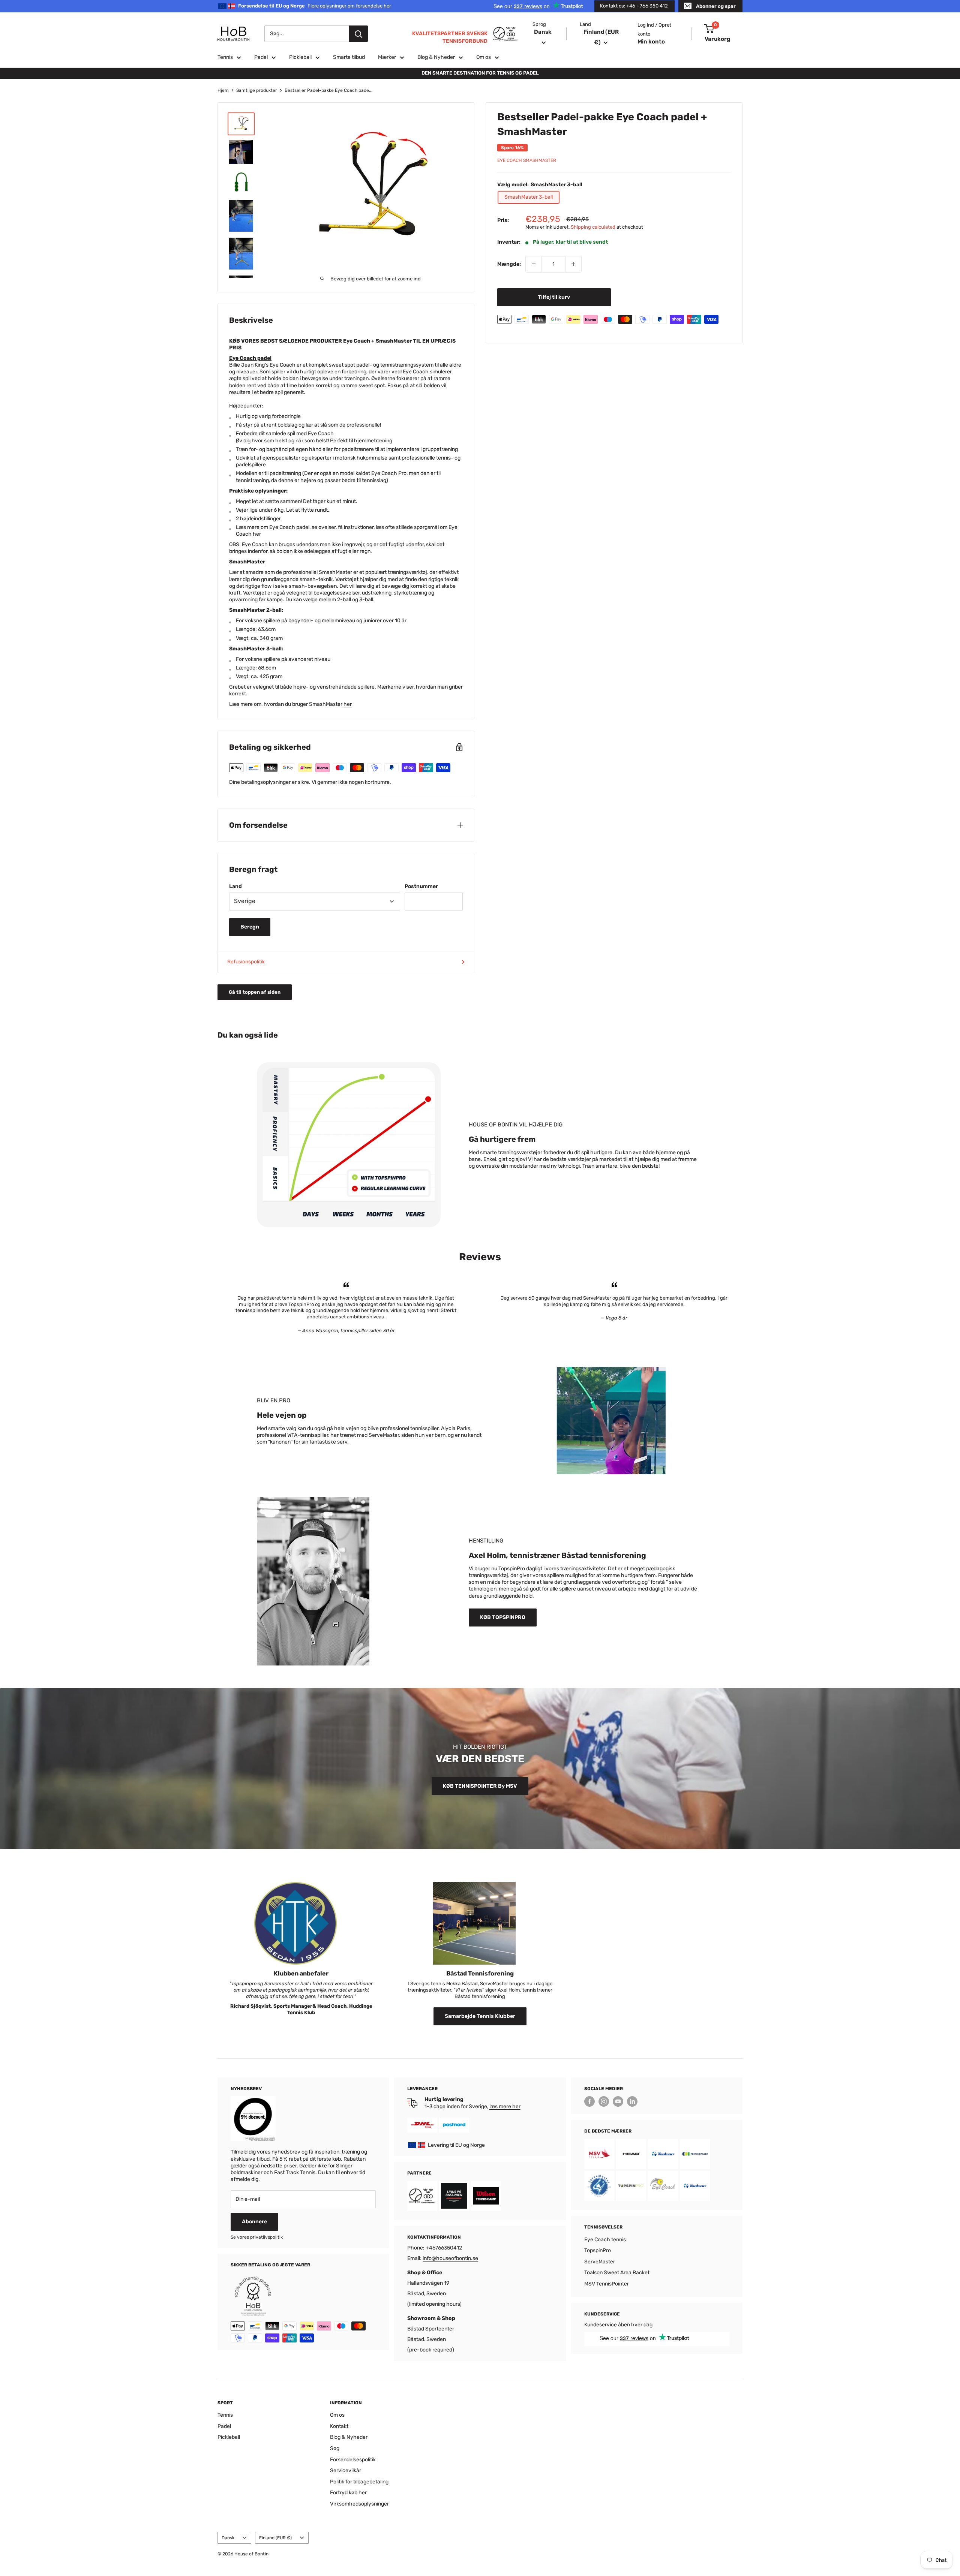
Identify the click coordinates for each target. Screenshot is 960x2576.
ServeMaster (600, 2262)
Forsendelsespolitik (353, 2460)
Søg (335, 2448)
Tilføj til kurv (554, 297)
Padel (261, 57)
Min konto (651, 42)
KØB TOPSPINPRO (503, 1617)
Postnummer (421, 886)
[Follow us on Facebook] (589, 2101)
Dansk (228, 2538)
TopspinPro (598, 2250)
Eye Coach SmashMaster (527, 160)
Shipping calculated (593, 227)
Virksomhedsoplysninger (359, 2504)
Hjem (223, 90)
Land (235, 886)
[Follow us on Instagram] (604, 2101)
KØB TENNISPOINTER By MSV (480, 1786)
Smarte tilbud (349, 57)
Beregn (250, 927)
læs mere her (505, 2106)
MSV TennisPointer (607, 2284)
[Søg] (358, 34)
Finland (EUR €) (275, 2538)
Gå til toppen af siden (255, 992)
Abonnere (254, 2222)
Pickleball (300, 57)
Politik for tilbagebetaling (359, 2482)
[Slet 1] (534, 264)
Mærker (387, 57)
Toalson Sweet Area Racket (617, 2273)
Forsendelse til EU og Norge (315, 6)
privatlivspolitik (266, 2237)
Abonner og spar (716, 6)
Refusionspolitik (246, 962)
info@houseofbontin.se (450, 2258)
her (257, 534)
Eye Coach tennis (605, 2240)
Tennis (225, 57)
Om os (484, 57)
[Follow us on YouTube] (618, 2101)
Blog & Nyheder (436, 57)
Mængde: (509, 264)
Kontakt (339, 2426)
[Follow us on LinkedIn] (632, 2101)
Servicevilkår (346, 2470)
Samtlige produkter (257, 90)
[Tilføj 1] (573, 264)
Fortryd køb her (348, 2493)
